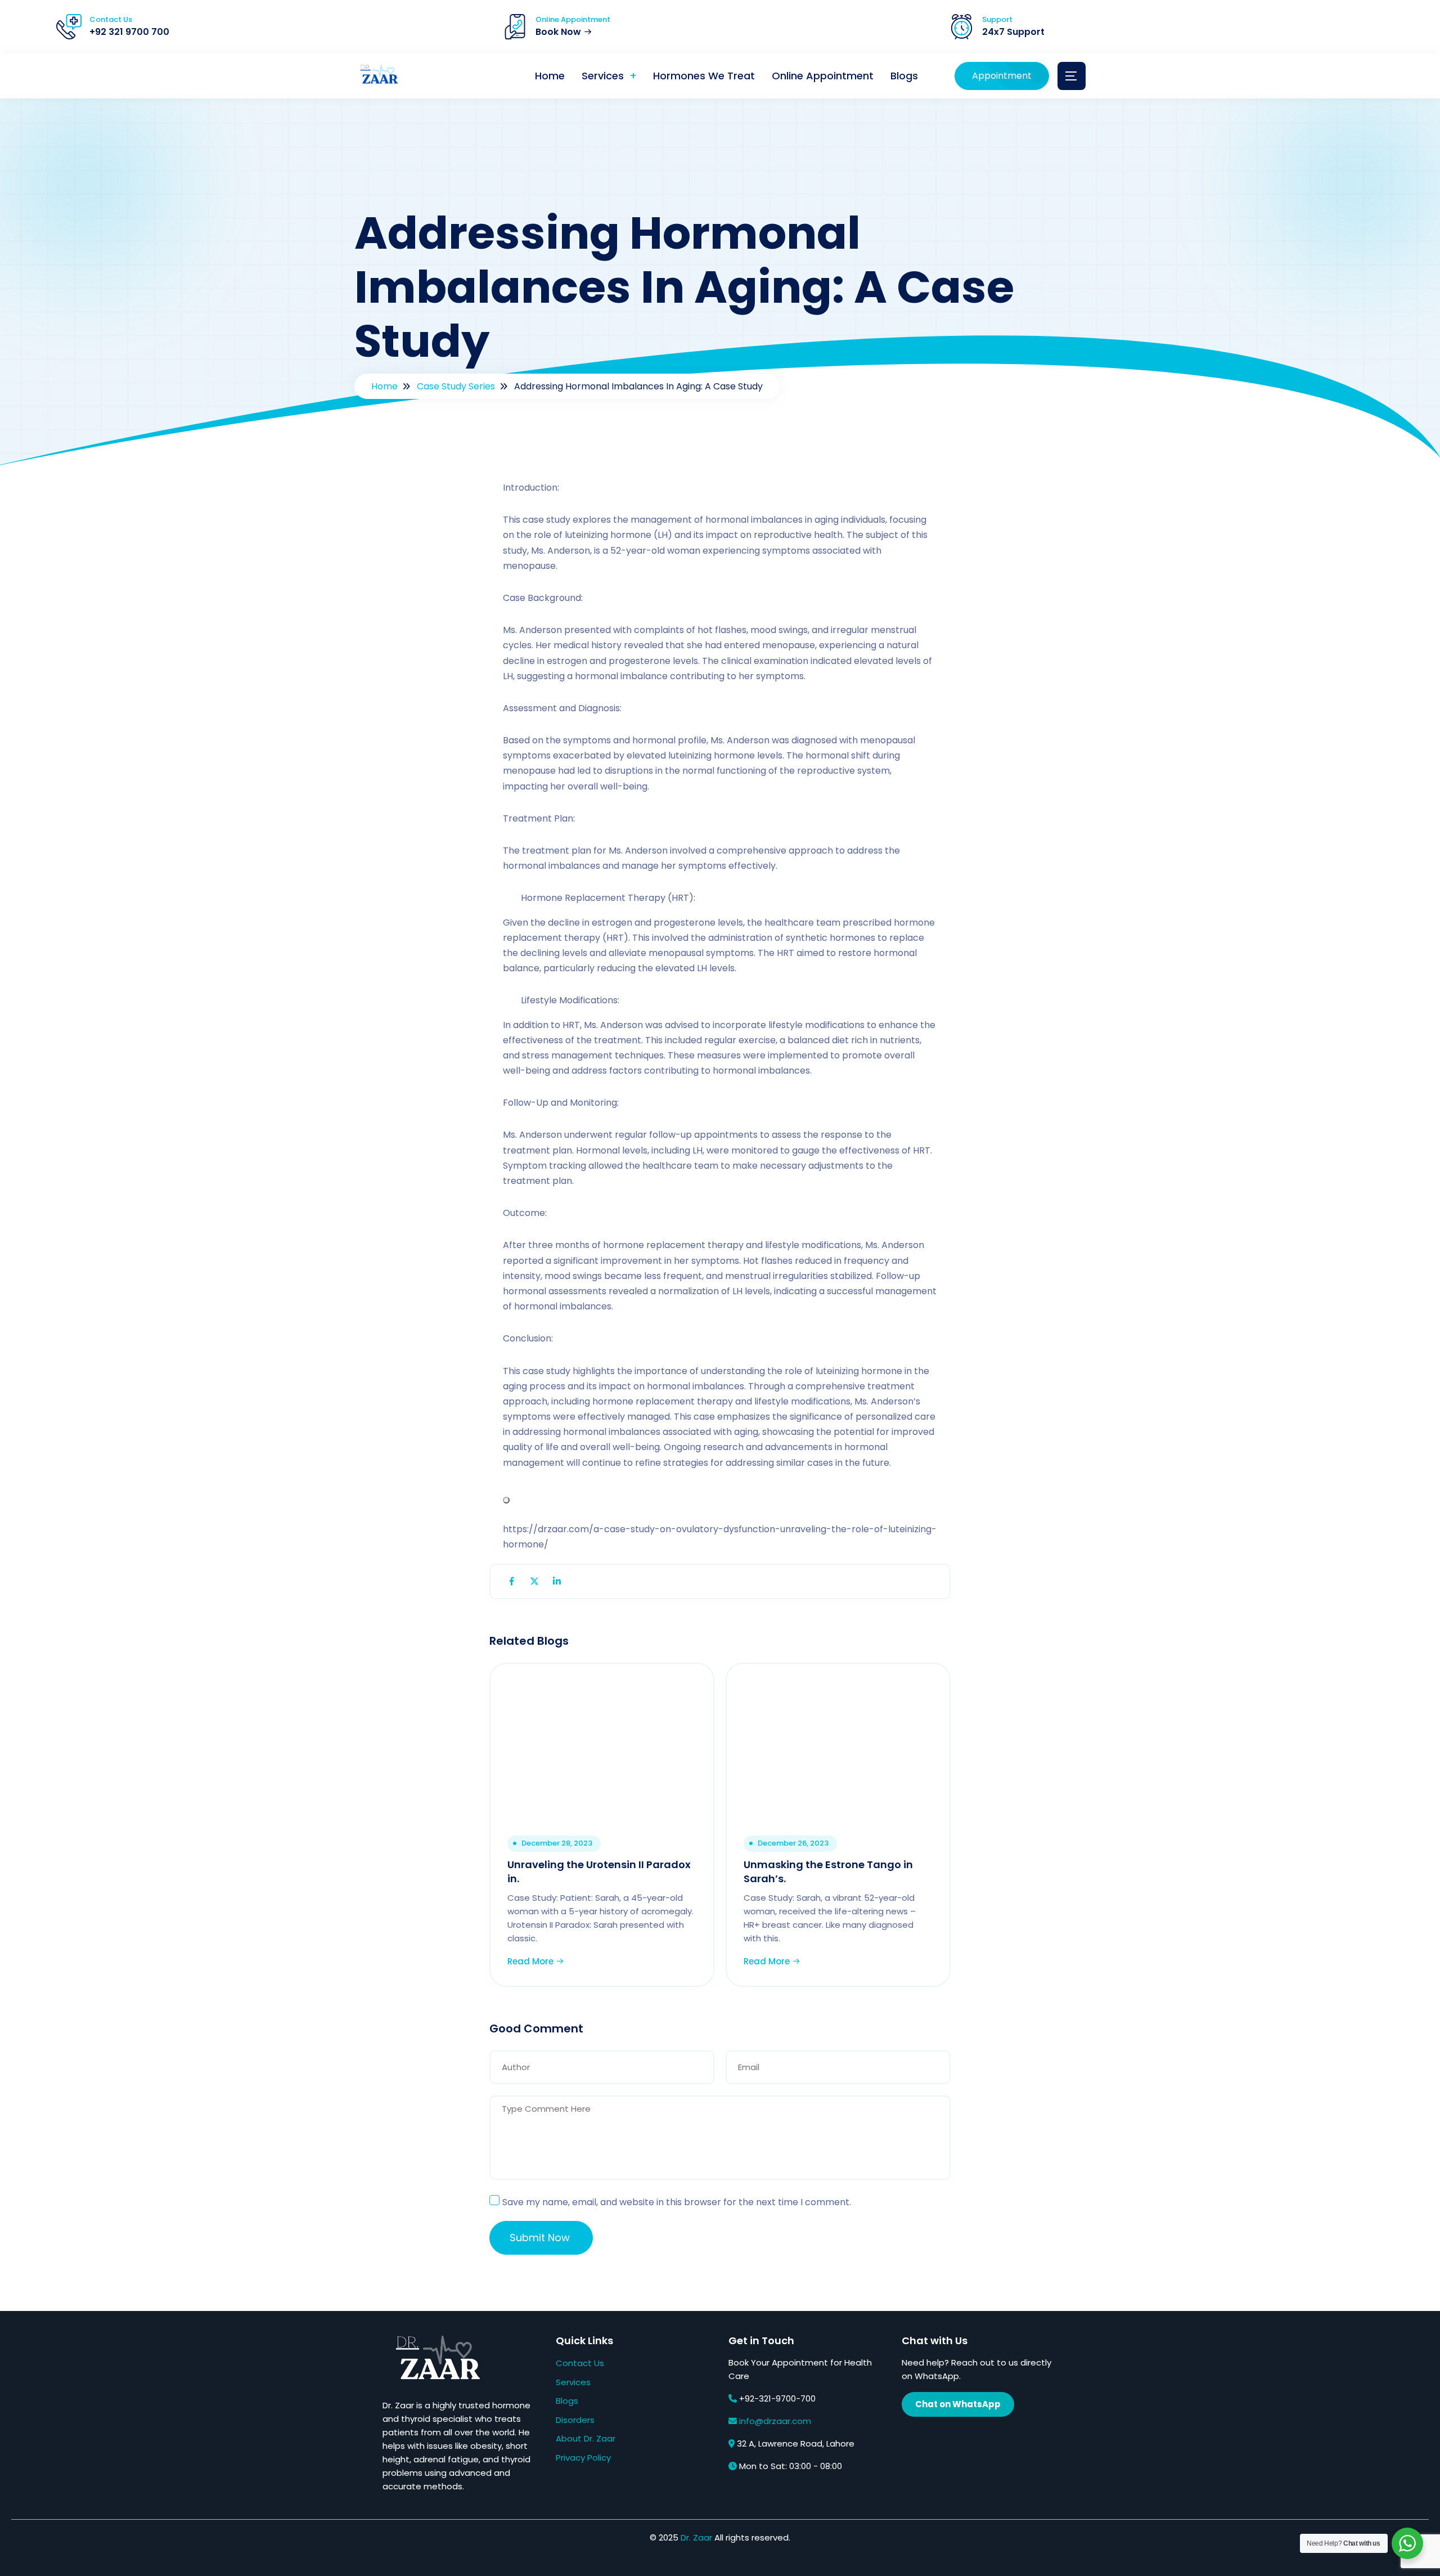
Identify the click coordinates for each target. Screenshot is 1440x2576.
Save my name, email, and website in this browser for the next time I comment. (677, 2202)
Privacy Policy (583, 2458)
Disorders (575, 2420)
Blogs (904, 76)
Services (603, 76)
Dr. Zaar (696, 2537)
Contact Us (580, 2363)
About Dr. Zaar (586, 2438)
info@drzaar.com (775, 2421)
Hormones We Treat (704, 76)
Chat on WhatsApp (958, 2404)
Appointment (1002, 76)
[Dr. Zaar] (377, 76)
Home (550, 76)
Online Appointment (823, 76)
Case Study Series (456, 386)
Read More (532, 1961)
